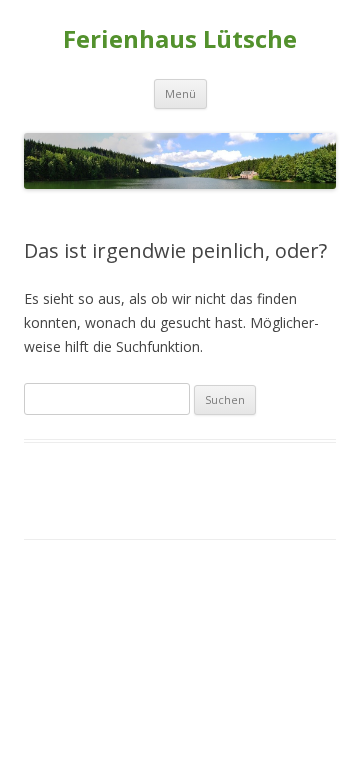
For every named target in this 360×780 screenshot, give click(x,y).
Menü (180, 93)
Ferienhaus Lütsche (180, 39)
